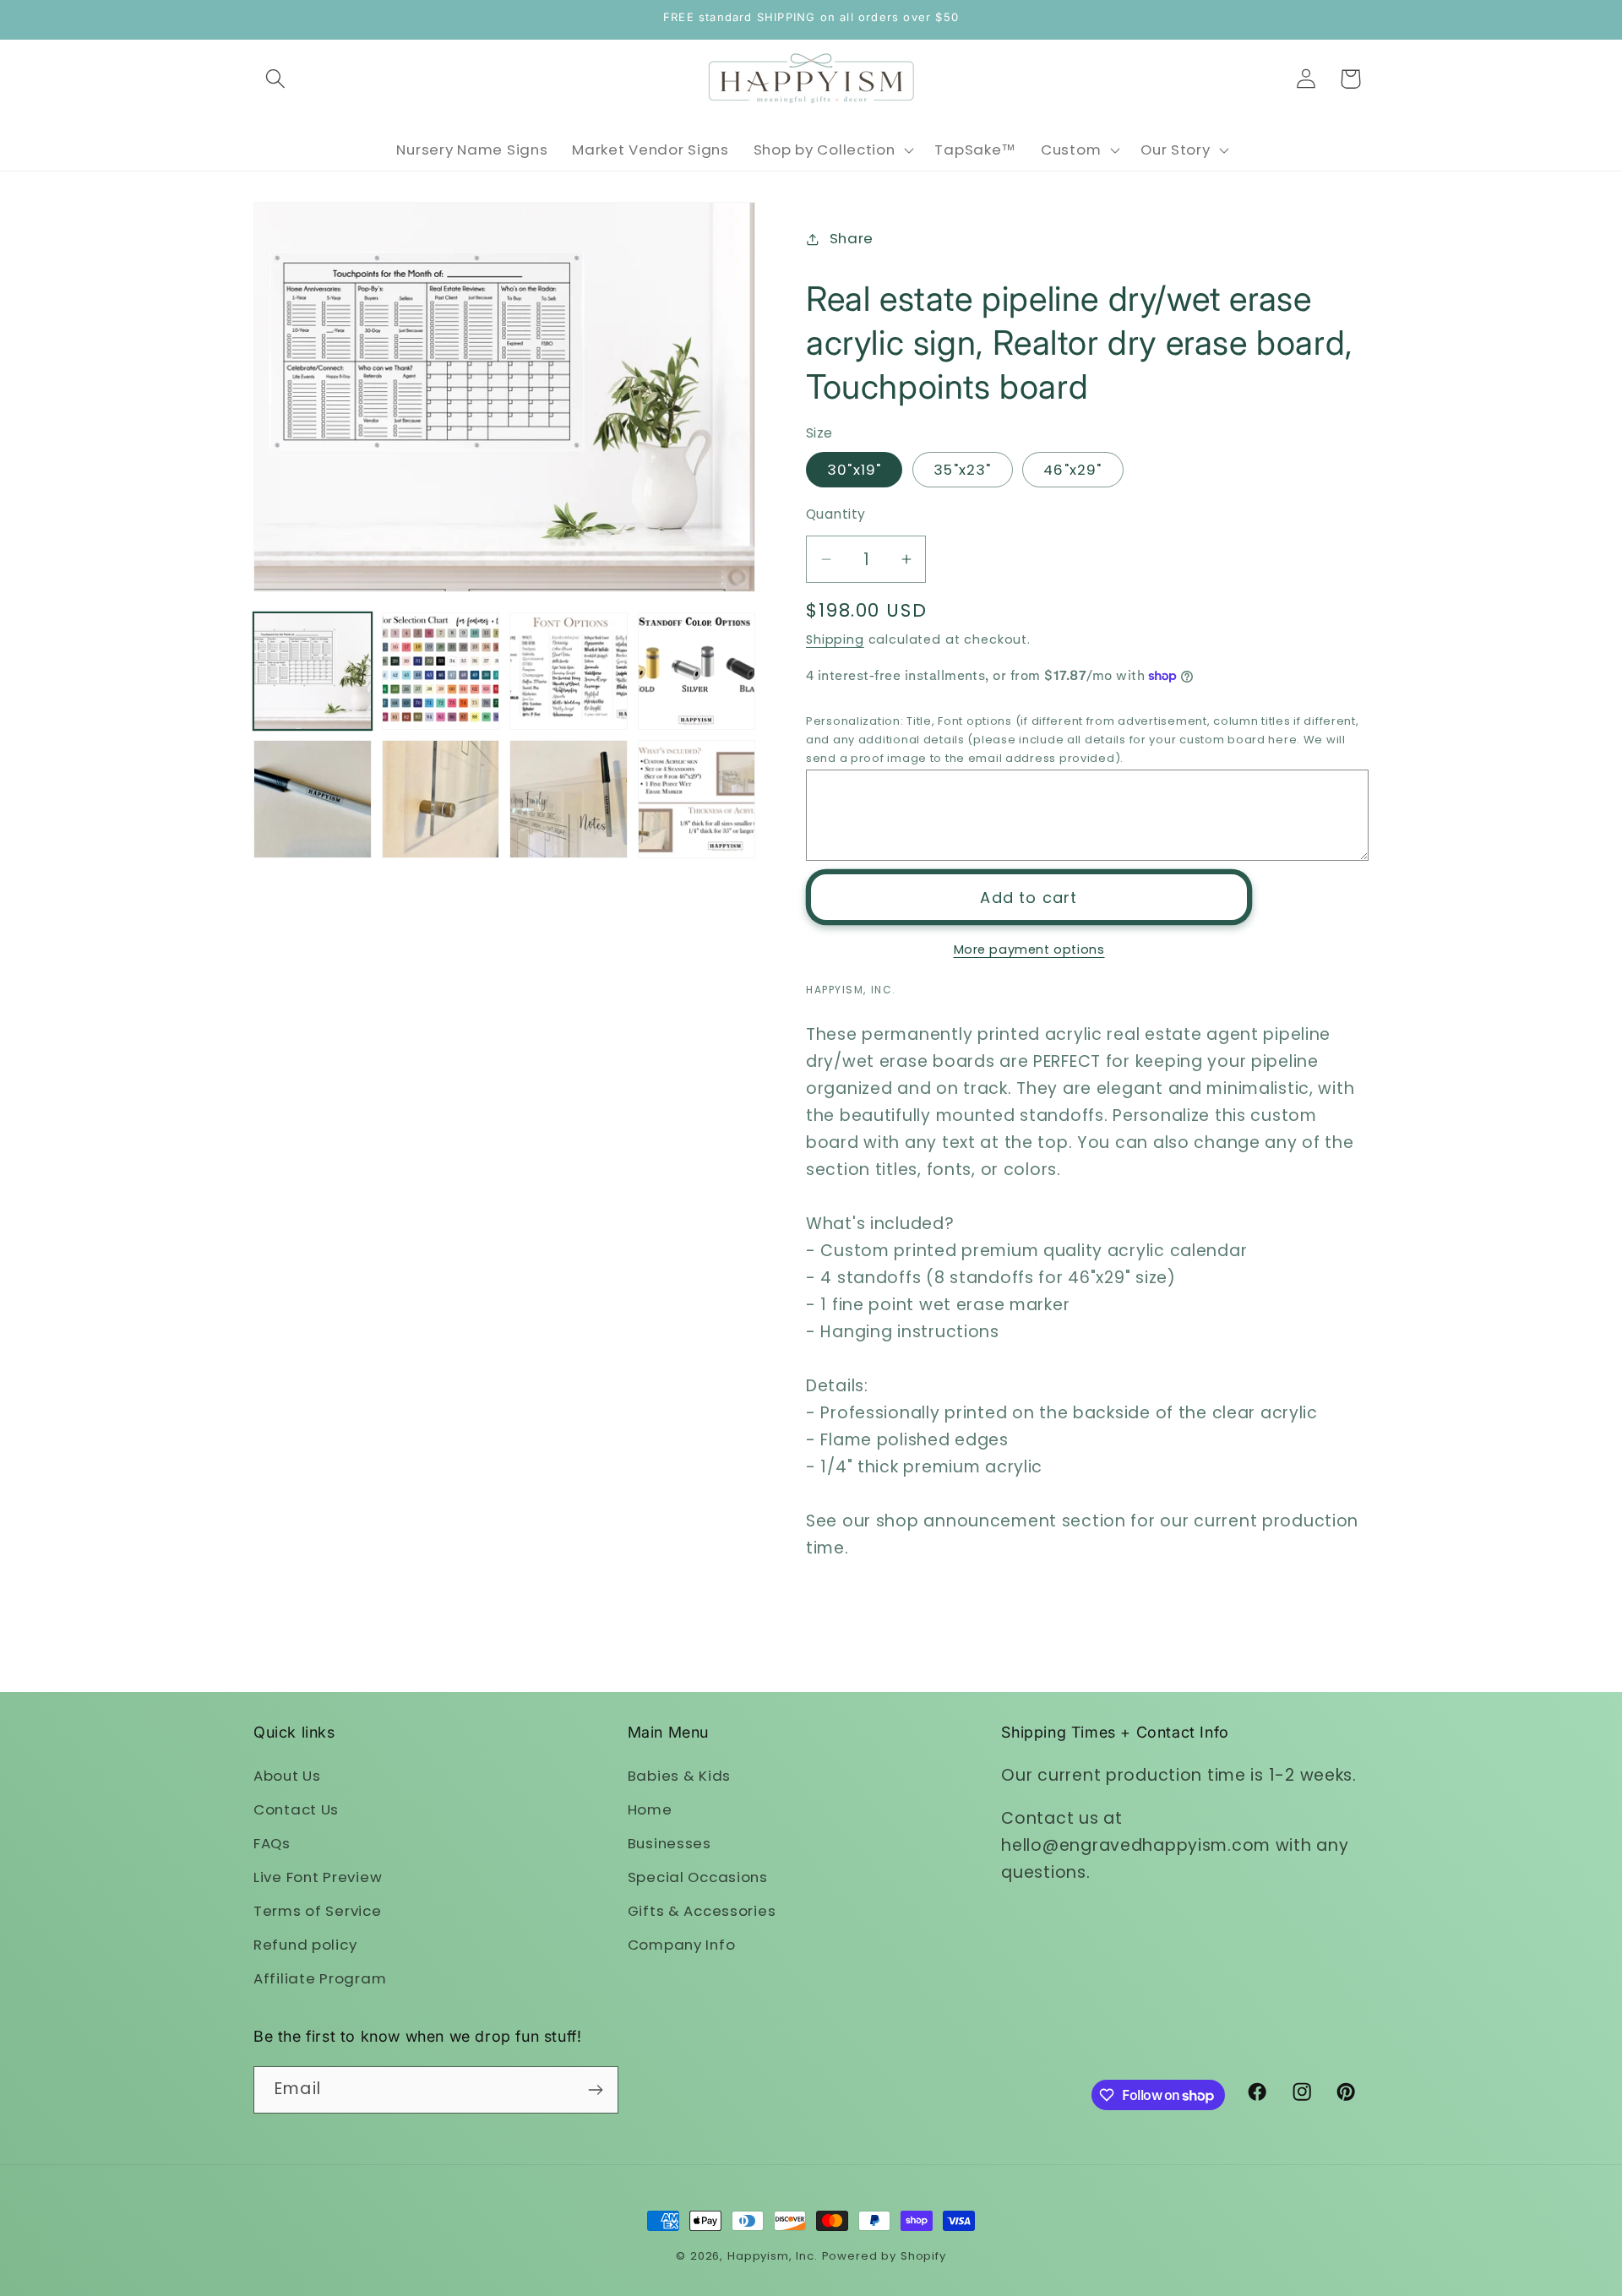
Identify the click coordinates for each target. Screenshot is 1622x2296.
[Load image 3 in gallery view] (569, 672)
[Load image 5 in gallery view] (313, 799)
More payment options (1029, 949)
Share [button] (852, 238)
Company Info (682, 1945)
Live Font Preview (318, 1877)
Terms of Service (318, 1911)
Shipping (835, 639)
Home (650, 1809)
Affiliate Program (320, 1978)
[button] (276, 79)
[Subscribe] (595, 2090)
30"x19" (854, 470)
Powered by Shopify (884, 2256)
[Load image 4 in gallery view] (697, 672)
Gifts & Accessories (702, 1911)
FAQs (272, 1843)
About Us (287, 1776)
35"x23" (962, 470)
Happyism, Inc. (773, 2256)
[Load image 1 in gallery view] (313, 672)
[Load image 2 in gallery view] (441, 672)
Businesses (669, 1843)
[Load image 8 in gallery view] (697, 799)
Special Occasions (698, 1877)
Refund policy (305, 1945)
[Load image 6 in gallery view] (441, 799)
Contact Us (296, 1809)
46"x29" (1072, 470)
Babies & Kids (679, 1776)
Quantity (836, 514)
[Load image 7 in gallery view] (569, 799)
